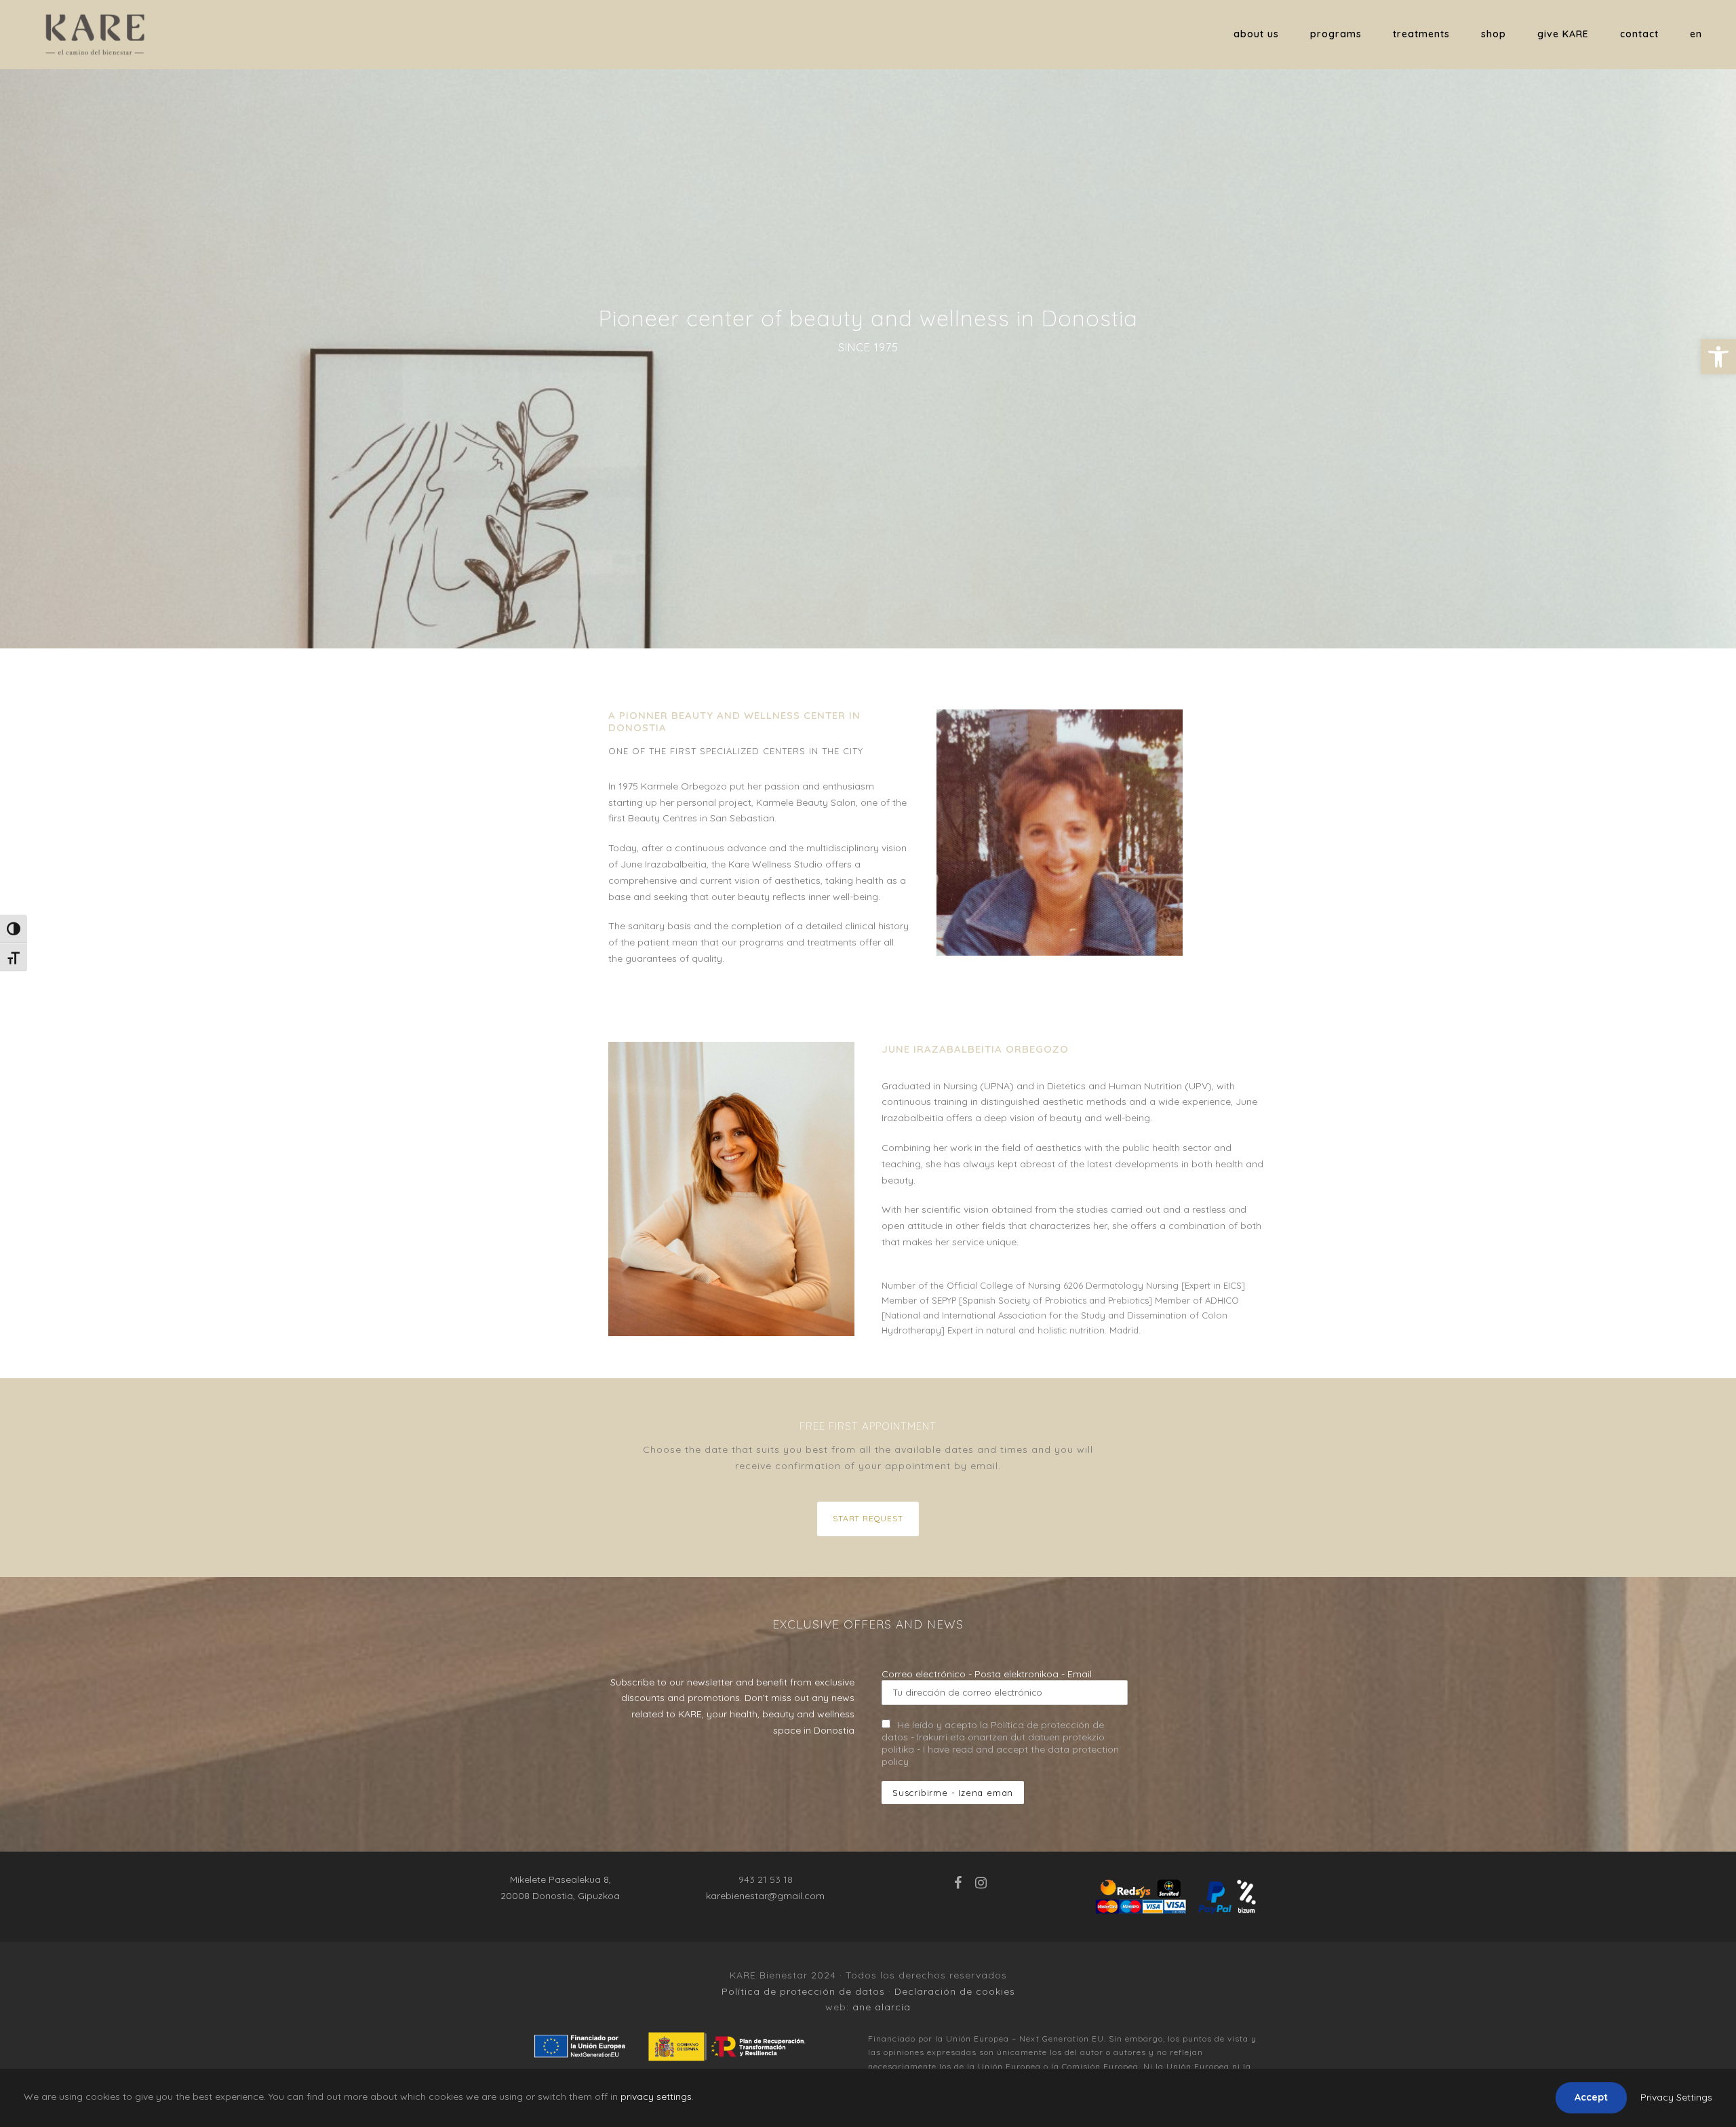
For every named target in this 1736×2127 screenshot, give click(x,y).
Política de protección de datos (803, 1991)
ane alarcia (882, 2007)
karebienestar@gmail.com (765, 1896)
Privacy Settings (1676, 2097)
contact (1639, 34)
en (1696, 34)
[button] (1718, 357)
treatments (1421, 34)
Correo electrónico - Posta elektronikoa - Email (987, 1674)
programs (1336, 34)
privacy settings (656, 2096)
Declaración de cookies (955, 1991)
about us (1256, 34)
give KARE (1563, 34)
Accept (1591, 2097)
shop (1494, 34)
